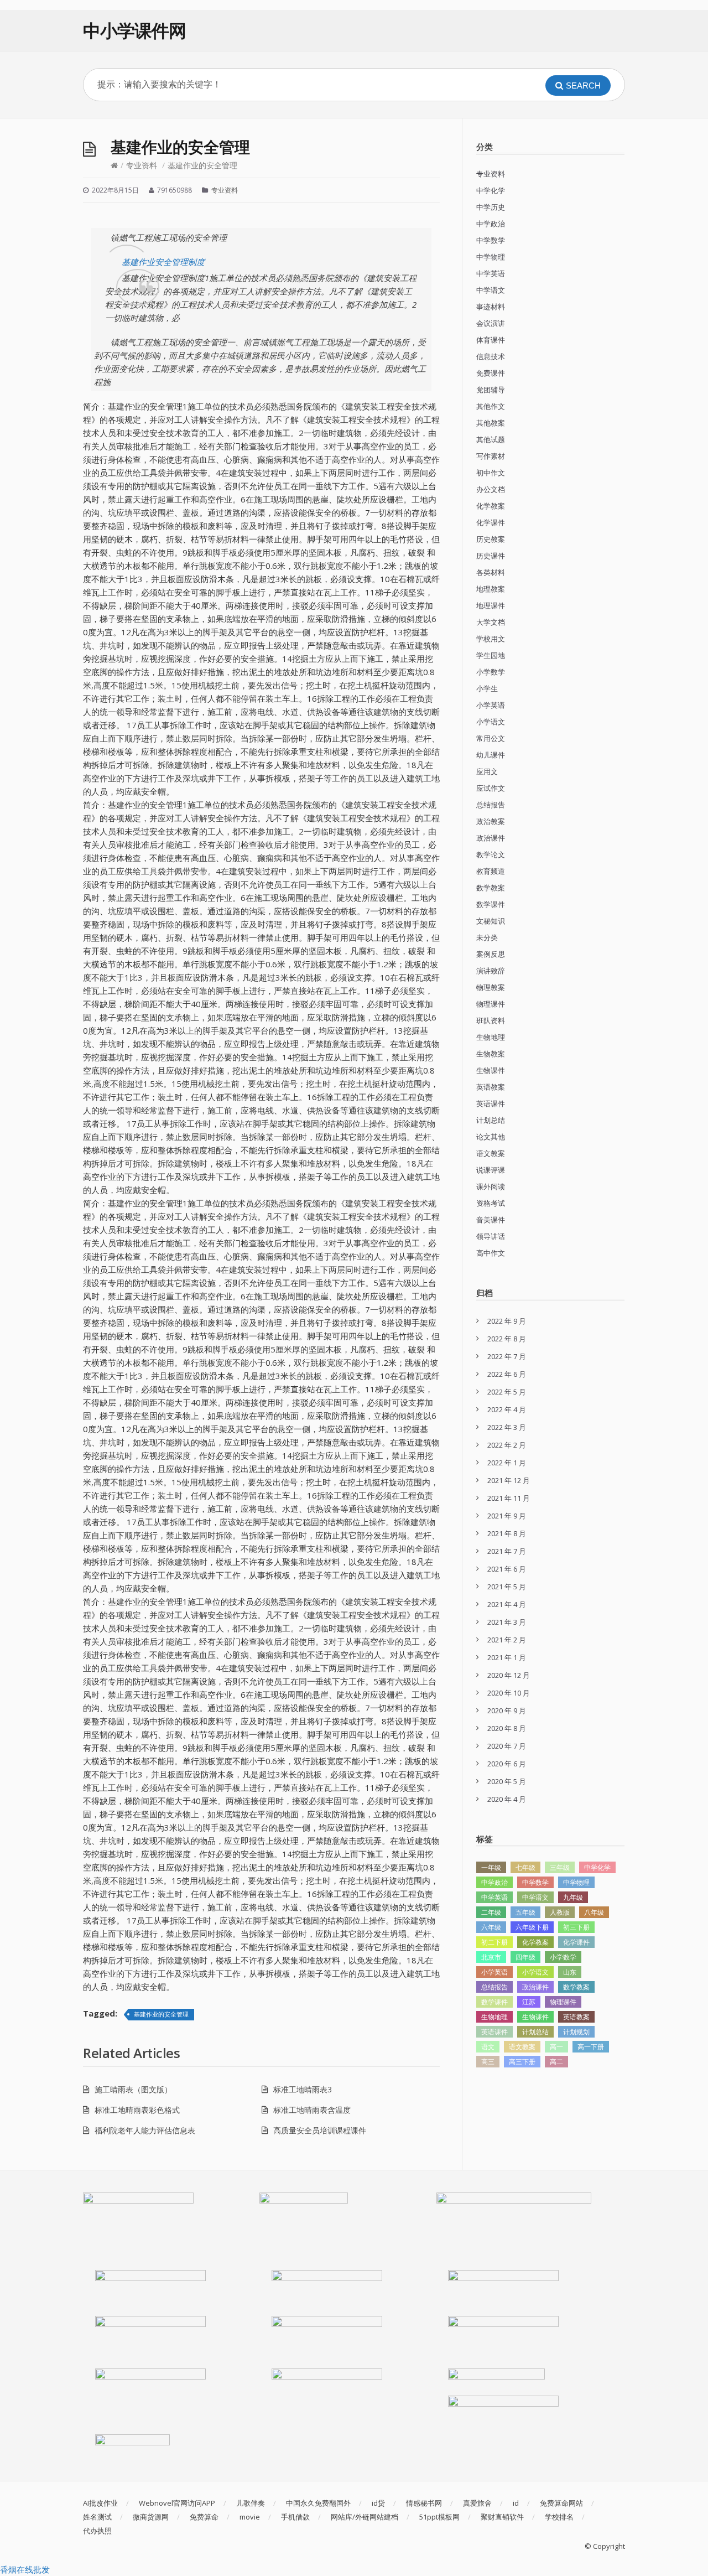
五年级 (525, 1912)
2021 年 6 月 (507, 1569)
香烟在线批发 (25, 2569)
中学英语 (491, 273)
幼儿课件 (491, 755)
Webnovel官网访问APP (177, 2503)
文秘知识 (491, 921)
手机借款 (295, 2517)
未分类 (487, 937)
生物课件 (491, 1070)
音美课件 (491, 1220)
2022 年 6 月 (507, 1374)
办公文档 (491, 489)
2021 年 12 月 (509, 1480)
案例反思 (491, 954)
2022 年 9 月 (507, 1321)
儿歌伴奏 (251, 2503)
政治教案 (491, 821)
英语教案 (491, 1087)
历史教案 (491, 539)
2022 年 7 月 (507, 1356)
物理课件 (491, 1004)
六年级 (491, 1927)
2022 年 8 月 (507, 1339)
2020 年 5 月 (507, 1781)
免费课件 (491, 373)
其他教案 (491, 423)
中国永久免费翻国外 (318, 2503)
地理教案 (491, 589)
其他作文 (491, 406)
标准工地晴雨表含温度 (312, 2110)
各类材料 (491, 572)
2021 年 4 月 (507, 1604)
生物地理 (491, 1037)
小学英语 (491, 705)
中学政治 (491, 224)
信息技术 (491, 356)
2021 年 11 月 (509, 1498)
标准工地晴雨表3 (303, 2089)
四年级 (525, 1957)
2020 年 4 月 (507, 1799)
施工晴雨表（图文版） (133, 2089)
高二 (556, 2062)
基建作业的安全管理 (161, 2014)
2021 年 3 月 (507, 1622)
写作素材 (491, 456)
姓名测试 (97, 2517)
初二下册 (494, 1942)
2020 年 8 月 (507, 1728)
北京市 (491, 1957)
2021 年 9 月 (507, 1516)
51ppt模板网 (439, 2517)
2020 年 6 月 (507, 1764)
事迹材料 (491, 307)
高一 (556, 2047)
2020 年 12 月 (509, 1675)
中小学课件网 (134, 30)
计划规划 (576, 2032)
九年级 (573, 1897)
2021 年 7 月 (507, 1551)
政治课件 (491, 838)
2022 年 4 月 (507, 1409)
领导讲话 (491, 1236)
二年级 (491, 1912)
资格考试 (491, 1203)
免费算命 (204, 2517)
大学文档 (491, 622)
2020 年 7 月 (507, 1746)
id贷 (378, 2503)
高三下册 (522, 2062)
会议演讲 (491, 323)
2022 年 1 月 (507, 1463)
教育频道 (491, 871)
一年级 (491, 1867)
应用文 (487, 771)
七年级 (525, 1867)
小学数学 (491, 672)
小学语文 (491, 722)
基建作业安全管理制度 (163, 262)
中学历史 (491, 207)
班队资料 (491, 1020)
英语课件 (491, 1103)
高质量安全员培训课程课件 (320, 2130)
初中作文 (491, 473)
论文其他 (491, 1137)
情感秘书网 (424, 2503)
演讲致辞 (491, 971)
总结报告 (491, 805)
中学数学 (491, 240)
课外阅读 (491, 1186)
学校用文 (491, 639)
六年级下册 (532, 1927)
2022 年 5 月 (507, 1392)
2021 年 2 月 (507, 1640)
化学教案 (491, 506)
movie (250, 2517)
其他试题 (491, 439)
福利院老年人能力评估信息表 (145, 2130)
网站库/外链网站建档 (365, 2517)
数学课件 (491, 904)
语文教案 (491, 1153)
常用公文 (491, 738)
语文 (488, 2047)
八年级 (594, 1912)
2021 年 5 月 (507, 1587)
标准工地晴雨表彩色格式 (137, 2110)
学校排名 (559, 2517)
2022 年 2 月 (507, 1445)
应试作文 (491, 788)
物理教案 (491, 987)
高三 (488, 2062)
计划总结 (491, 1120)
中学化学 (491, 190)
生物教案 (491, 1054)
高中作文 (491, 1253)
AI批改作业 (100, 2503)
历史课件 (491, 556)
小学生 (487, 688)
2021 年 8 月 (507, 1533)
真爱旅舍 (477, 2503)
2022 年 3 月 (507, 1427)
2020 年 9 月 (507, 1711)
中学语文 (491, 290)
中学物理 (491, 257)
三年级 (560, 1867)
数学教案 (491, 888)
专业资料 (142, 165)
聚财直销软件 (502, 2517)
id (516, 2503)
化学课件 (491, 522)
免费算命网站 (561, 2503)
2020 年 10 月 (509, 1693)
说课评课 (491, 1170)
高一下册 (591, 2047)
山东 (570, 1972)
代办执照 (97, 2531)
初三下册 (576, 1927)
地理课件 (491, 605)
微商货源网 (151, 2517)
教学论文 (491, 854)
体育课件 (491, 340)
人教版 (560, 1912)
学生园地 (491, 655)
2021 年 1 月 (507, 1657)
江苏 (529, 2002)
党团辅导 (491, 390)
